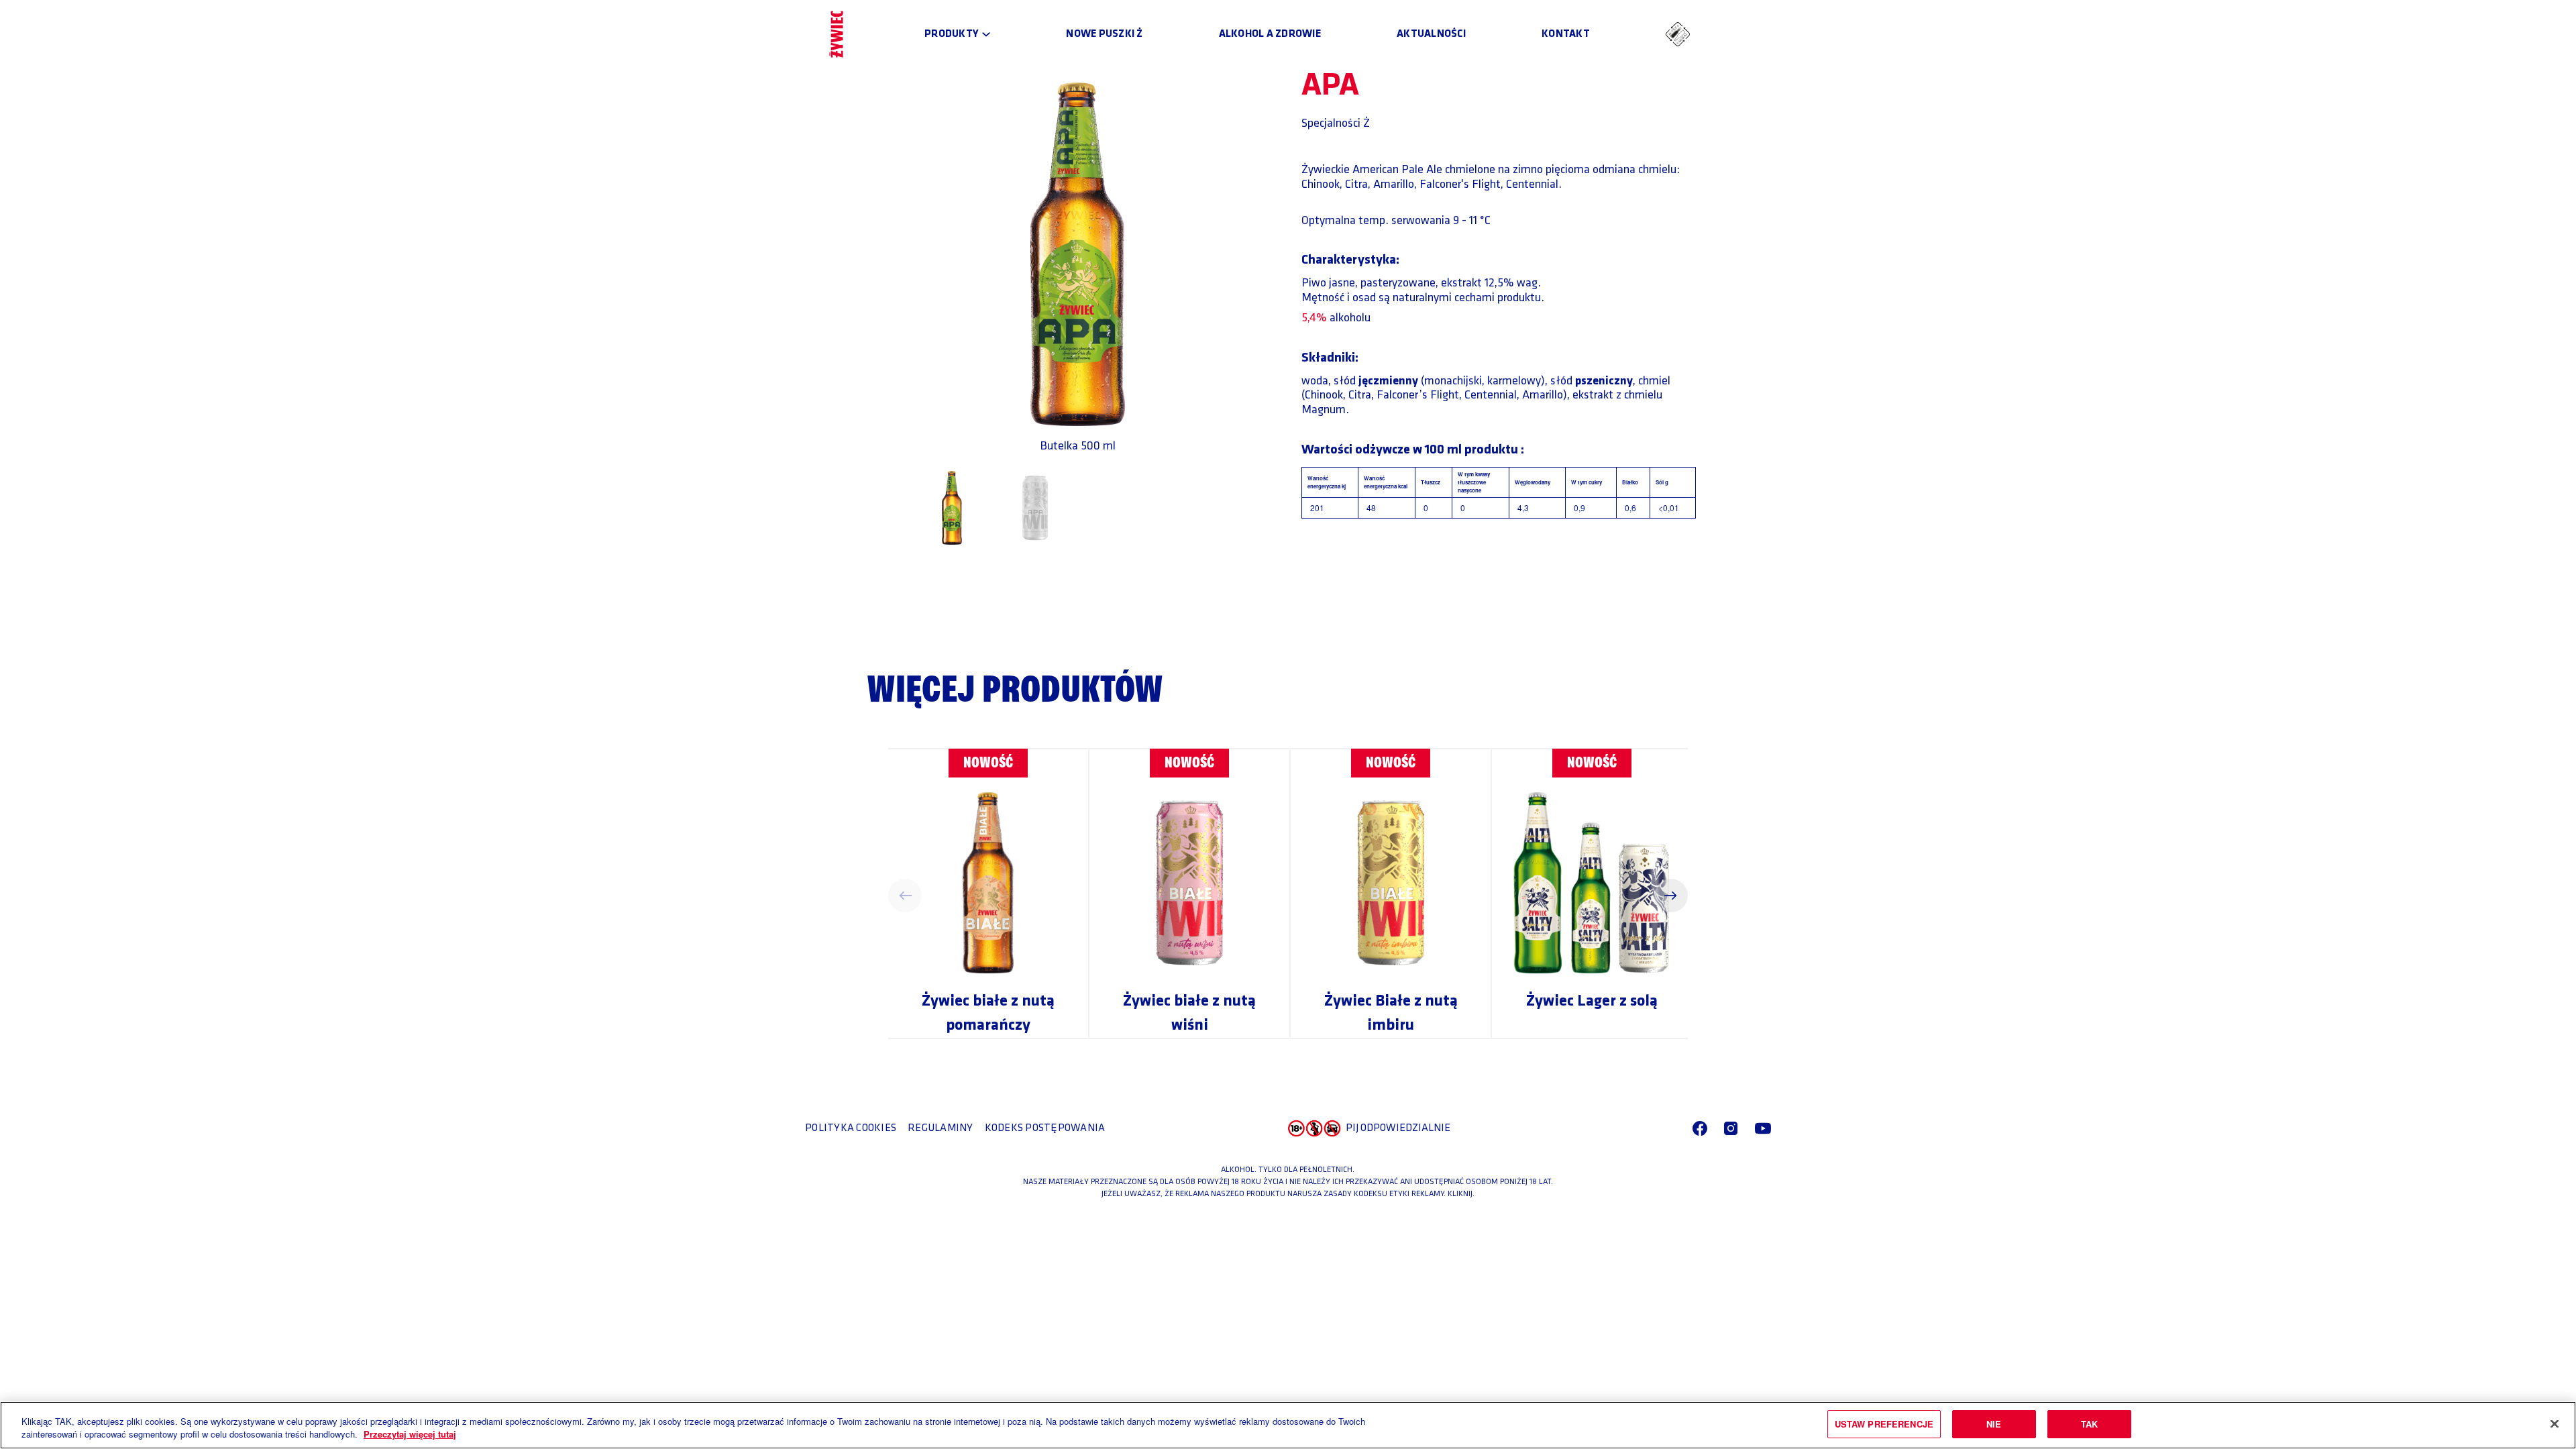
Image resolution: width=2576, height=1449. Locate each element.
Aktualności (1431, 34)
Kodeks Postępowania (1045, 1128)
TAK (2089, 1424)
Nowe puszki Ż (1104, 34)
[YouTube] (1763, 1128)
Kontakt (1566, 34)
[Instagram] (1731, 1128)
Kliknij (1460, 1194)
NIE (1994, 1424)
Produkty (952, 34)
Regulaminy (941, 1128)
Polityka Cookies (851, 1128)
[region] (1288, 1425)
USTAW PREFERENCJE (1884, 1424)
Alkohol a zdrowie (1270, 34)
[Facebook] (1700, 1128)
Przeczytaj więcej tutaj (410, 1435)
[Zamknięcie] (2555, 1424)
